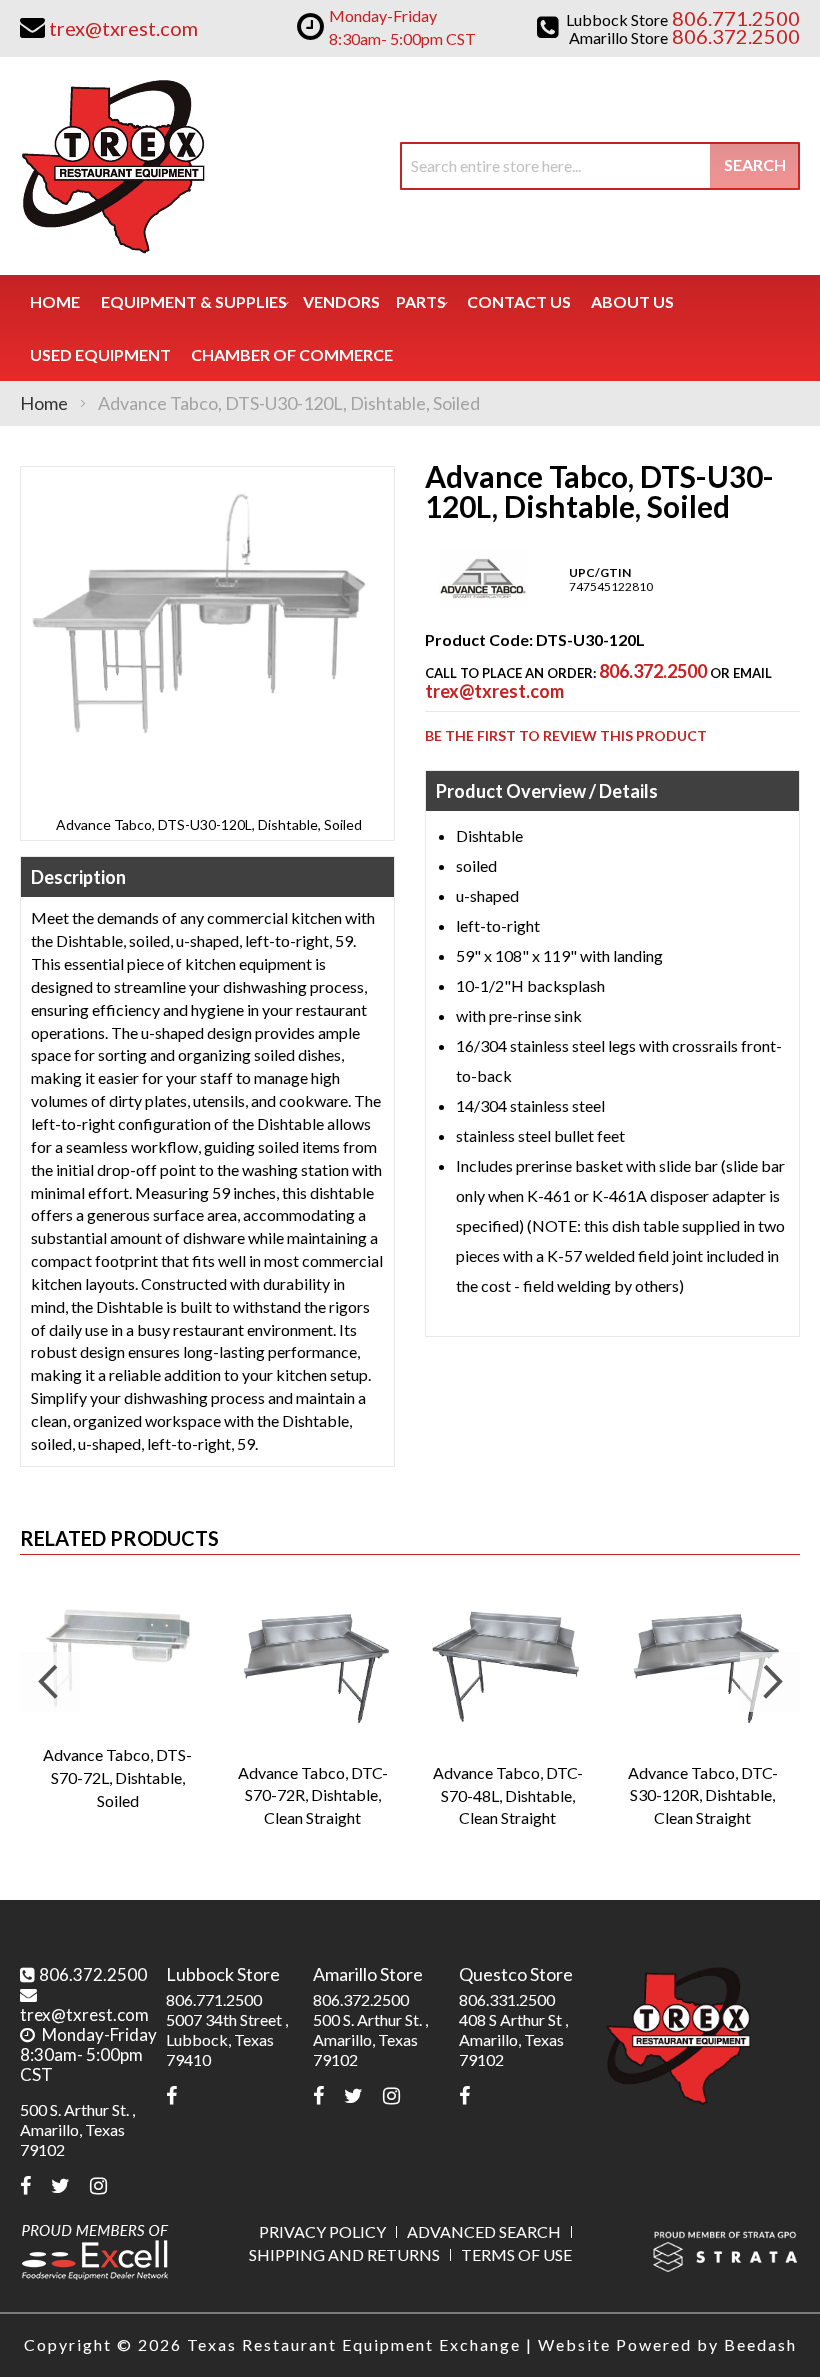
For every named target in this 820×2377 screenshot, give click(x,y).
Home (44, 403)
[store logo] (112, 166)
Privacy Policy (322, 2231)
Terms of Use (516, 2254)
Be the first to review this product (566, 735)
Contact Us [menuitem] (519, 301)
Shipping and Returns (344, 2254)
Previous (50, 1682)
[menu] (410, 328)
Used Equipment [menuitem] (100, 354)
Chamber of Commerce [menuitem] (292, 354)
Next (770, 1682)
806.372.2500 (653, 671)
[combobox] (600, 166)
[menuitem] (194, 301)
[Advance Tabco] (483, 603)
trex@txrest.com (494, 691)
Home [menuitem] (55, 301)
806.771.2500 (214, 1999)
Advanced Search (484, 2231)
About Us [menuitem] (632, 301)
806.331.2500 (507, 1999)
